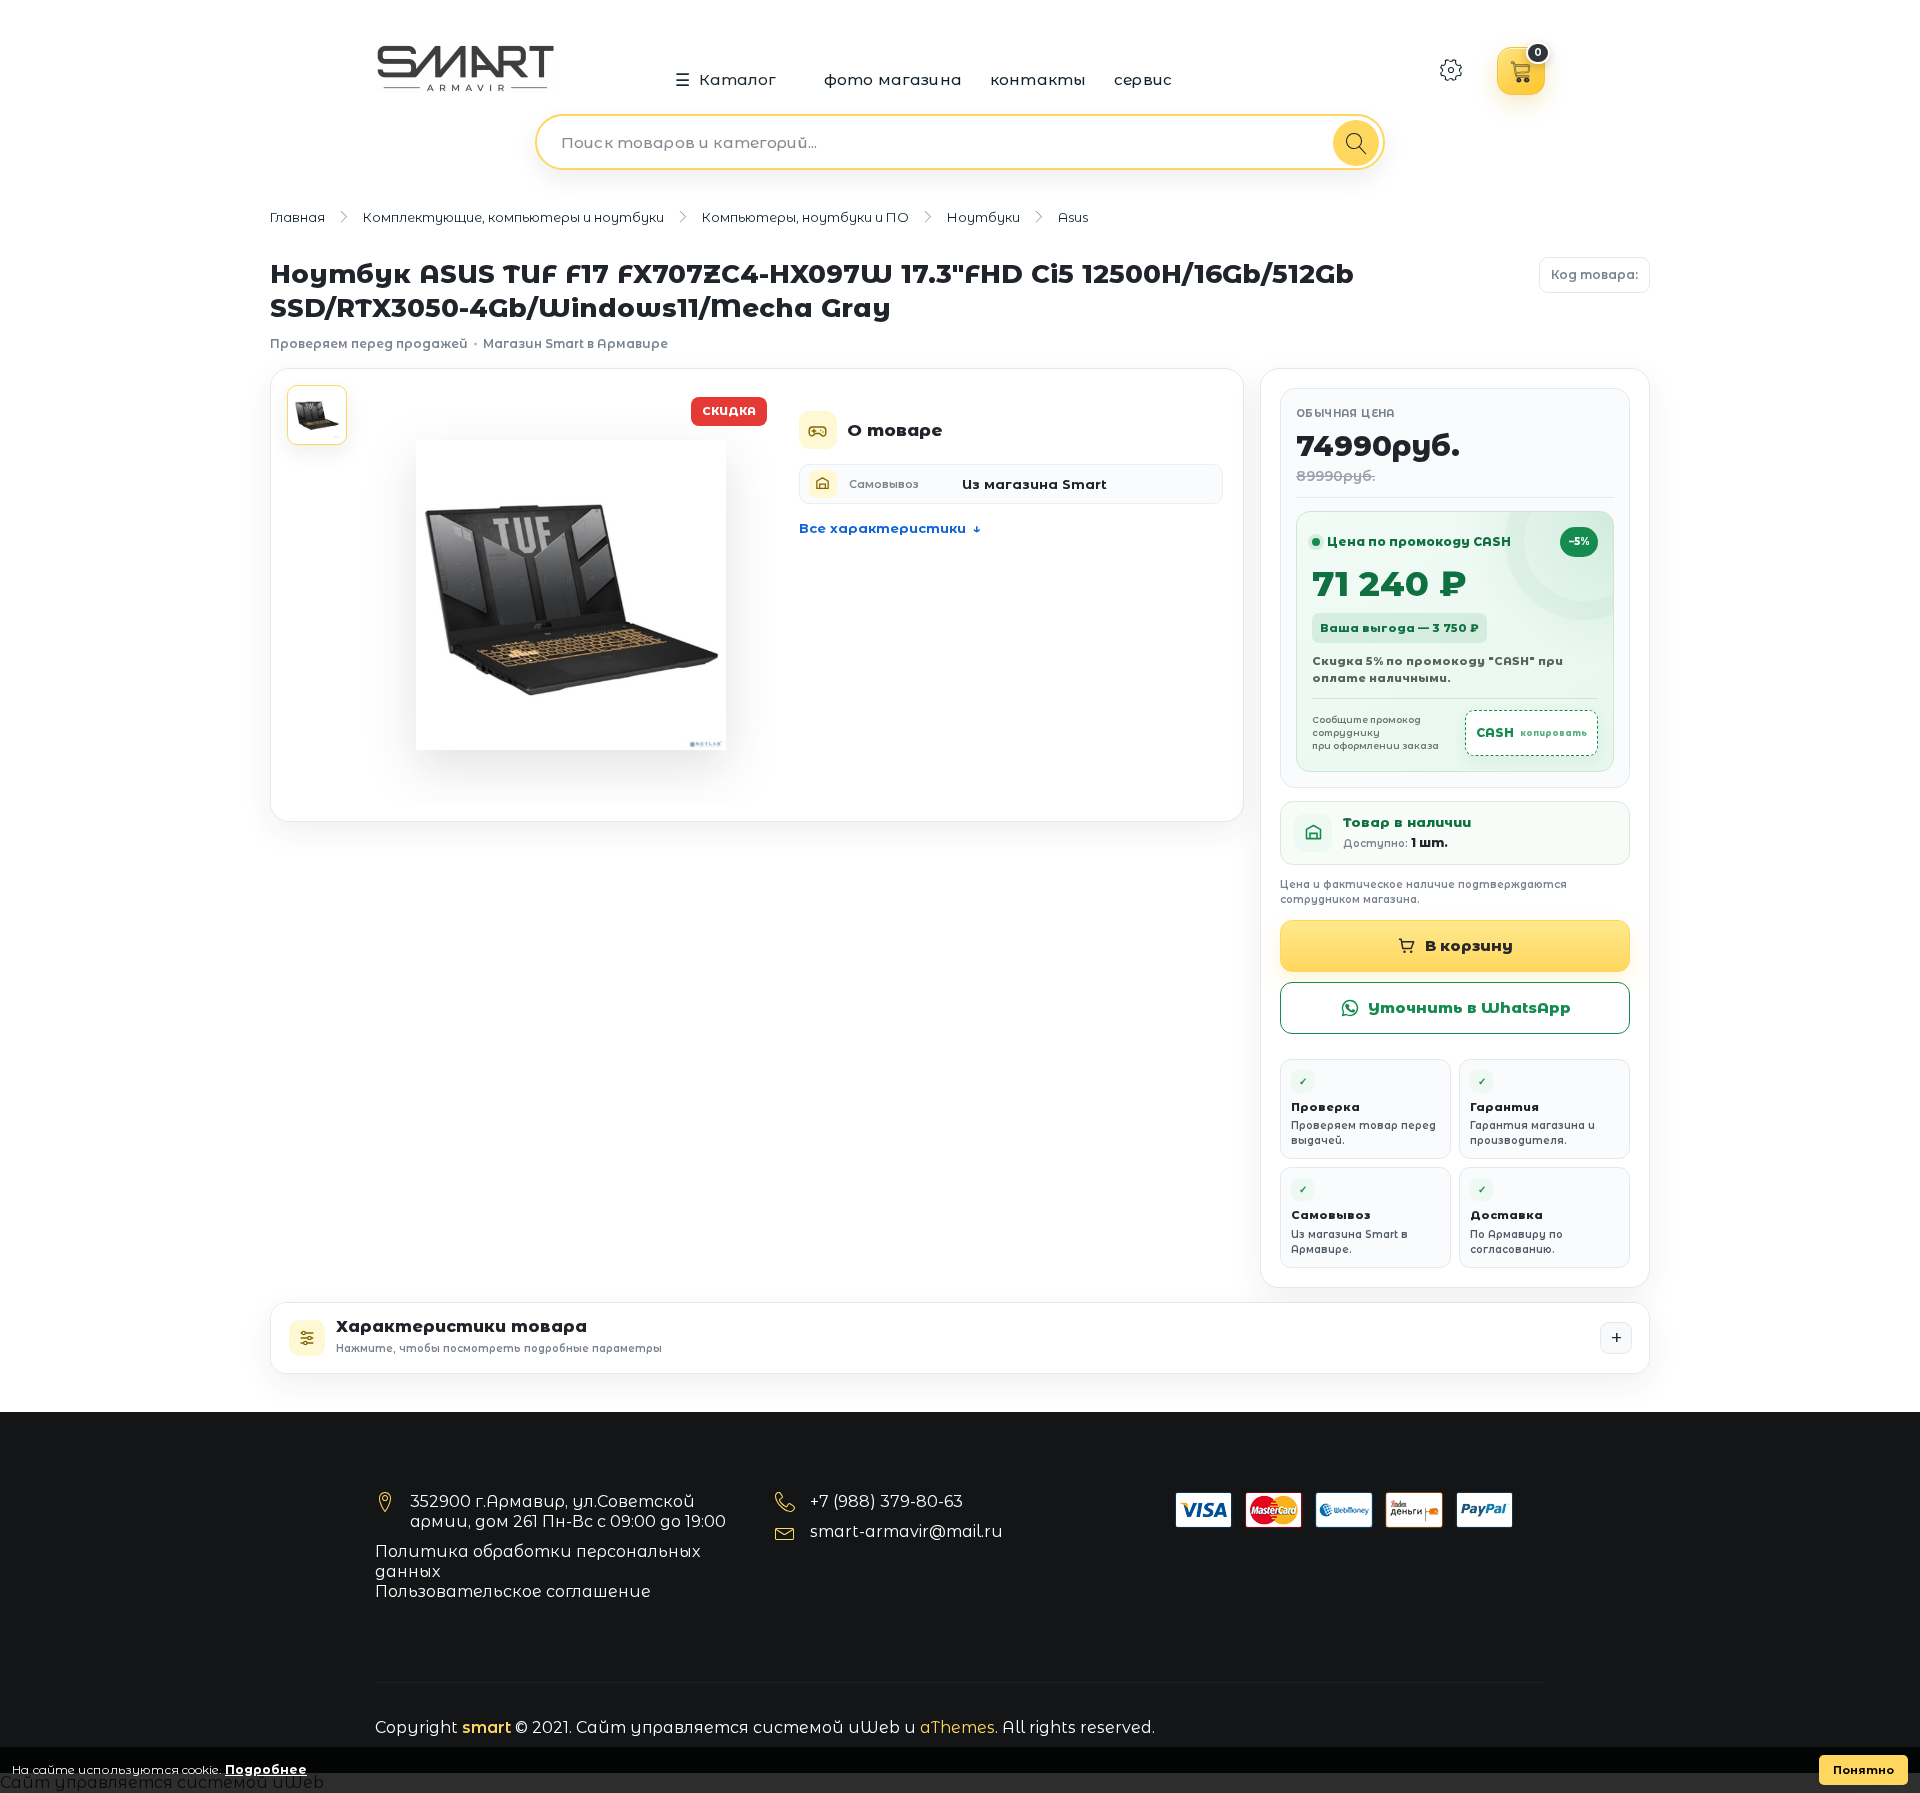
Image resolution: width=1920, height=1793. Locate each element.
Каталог (738, 79)
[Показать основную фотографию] (317, 415)
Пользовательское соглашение (513, 1591)
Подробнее (266, 1769)
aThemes (957, 1727)
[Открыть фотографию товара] (571, 595)
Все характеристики (882, 528)
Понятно (1863, 1770)
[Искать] (1356, 143)
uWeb (874, 1727)
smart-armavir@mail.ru (906, 1531)
